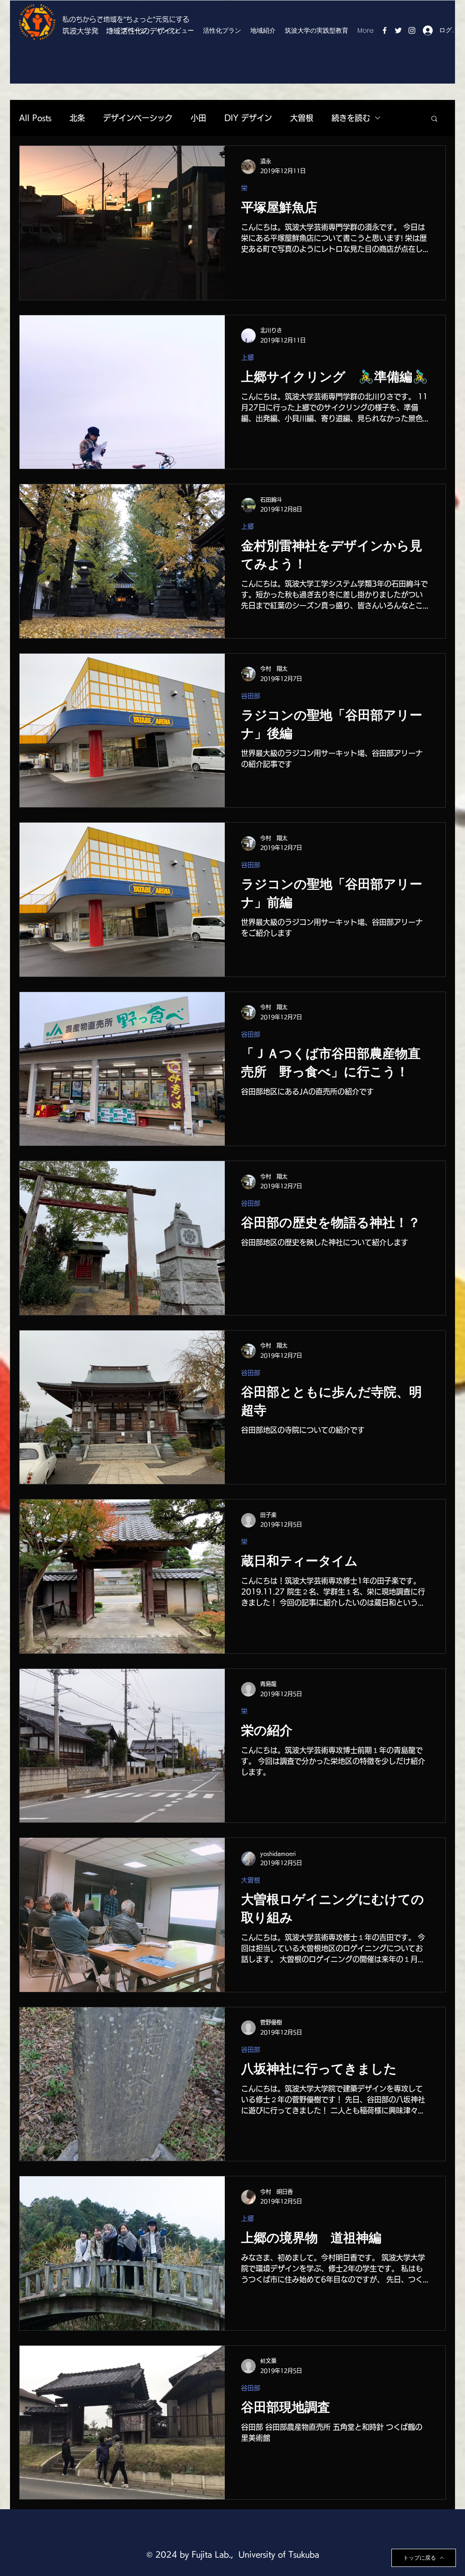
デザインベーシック (138, 118)
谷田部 (251, 696)
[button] (434, 119)
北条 (77, 118)
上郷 (247, 357)
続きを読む (351, 118)
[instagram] (412, 30)
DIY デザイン (248, 118)
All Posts (35, 118)
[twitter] (398, 30)
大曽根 (302, 118)
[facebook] (385, 30)
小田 (198, 118)
